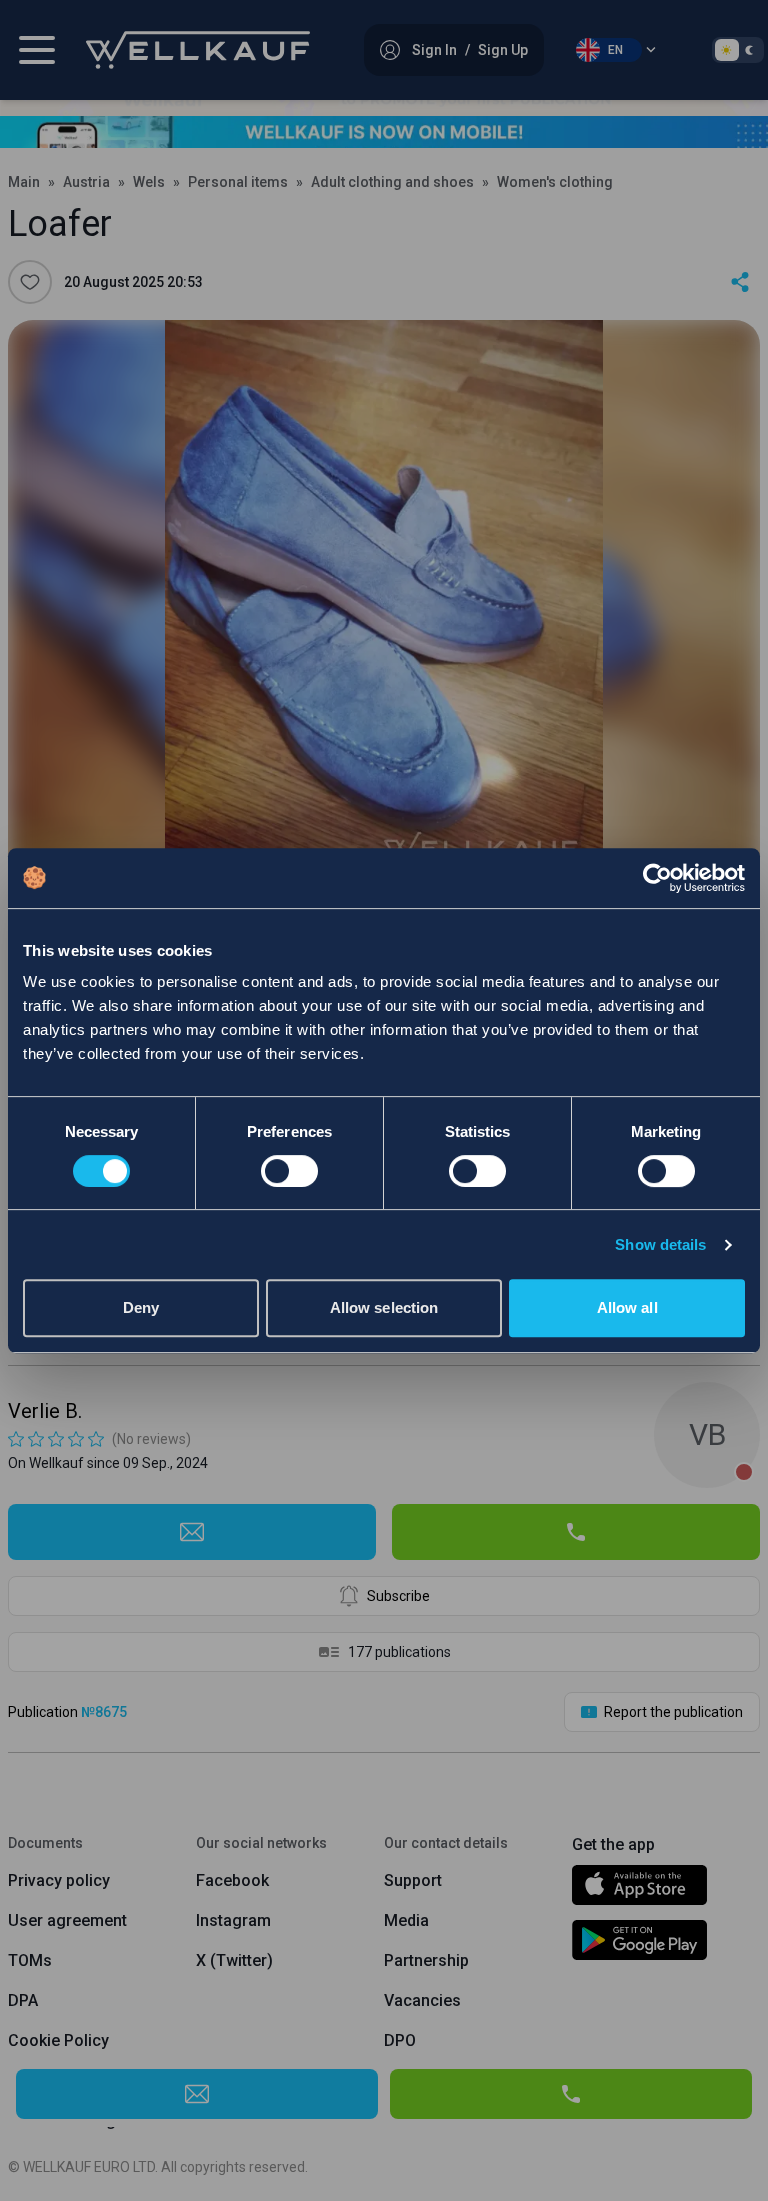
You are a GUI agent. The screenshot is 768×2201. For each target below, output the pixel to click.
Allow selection (384, 1307)
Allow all (627, 1307)
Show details (660, 1244)
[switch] (289, 1171)
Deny (141, 1307)
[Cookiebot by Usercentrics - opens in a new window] (657, 878)
